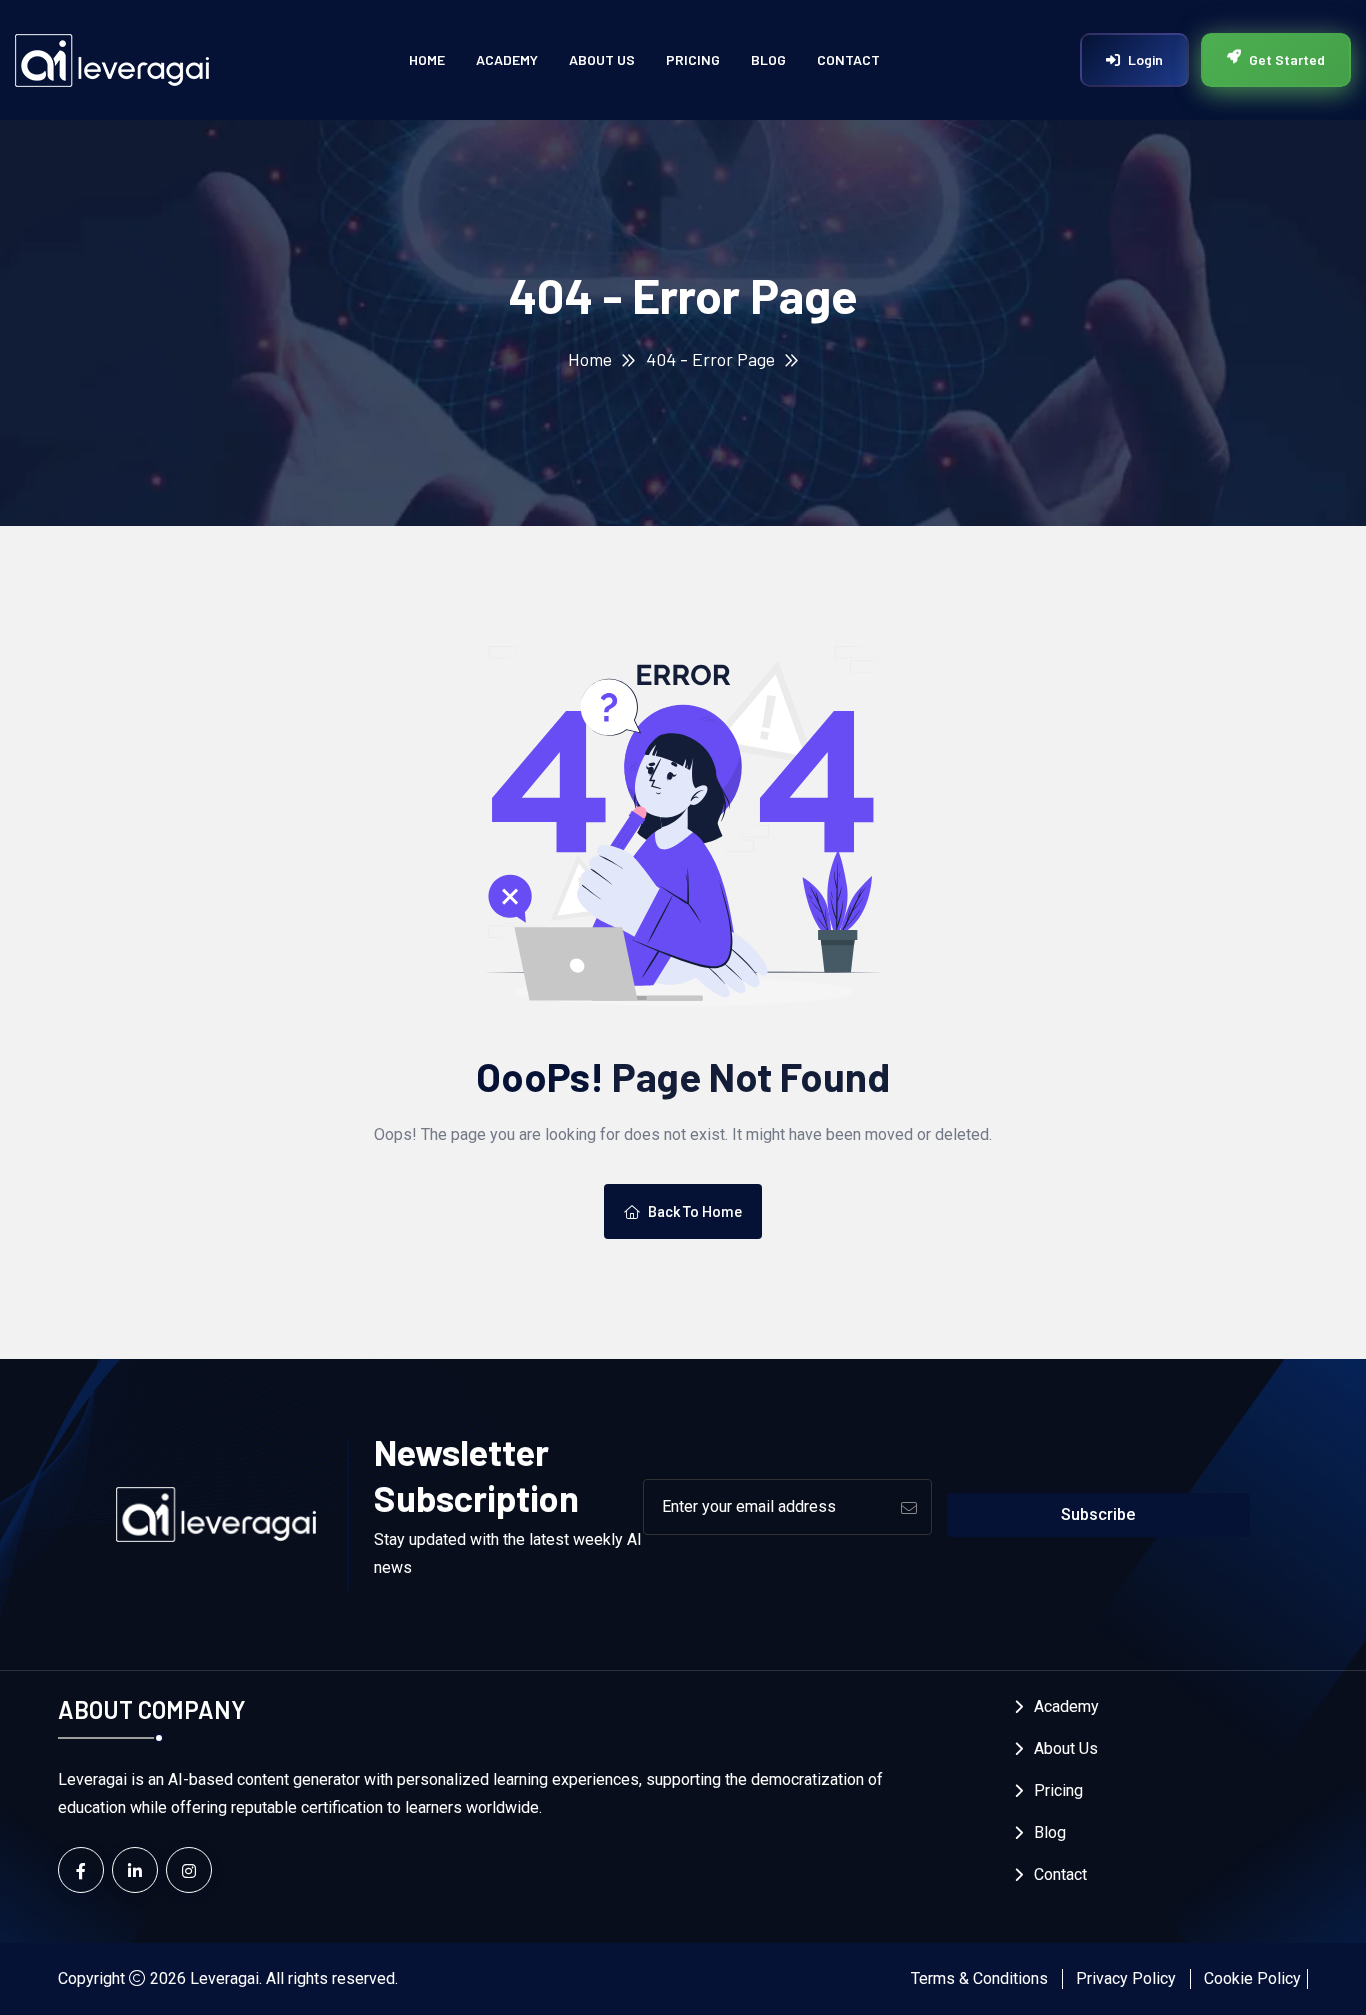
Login (1145, 59)
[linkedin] (135, 1870)
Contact (848, 59)
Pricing (693, 59)
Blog (768, 59)
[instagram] (189, 1870)
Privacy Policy (1126, 1978)
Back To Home (695, 1212)
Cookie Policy (1252, 1978)
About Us (602, 59)
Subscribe (1098, 1514)
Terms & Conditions (979, 1978)
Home (427, 59)
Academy (507, 59)
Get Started (1287, 59)
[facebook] (81, 1870)
